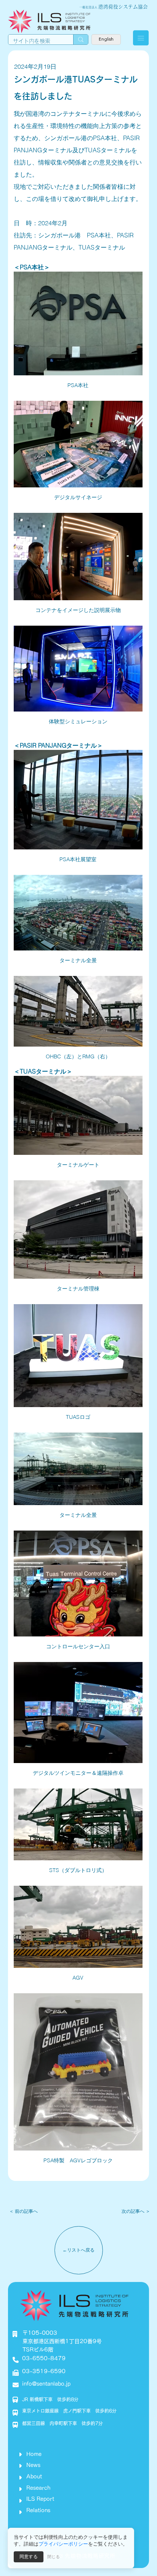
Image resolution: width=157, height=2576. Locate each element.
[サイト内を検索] (81, 40)
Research (38, 2488)
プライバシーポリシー (63, 2544)
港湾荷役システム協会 (123, 7)
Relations (38, 2510)
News (33, 2465)
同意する (29, 2557)
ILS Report (40, 2499)
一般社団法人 (89, 7)
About (34, 2476)
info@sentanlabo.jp (46, 2384)
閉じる (54, 2557)
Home (34, 2454)
